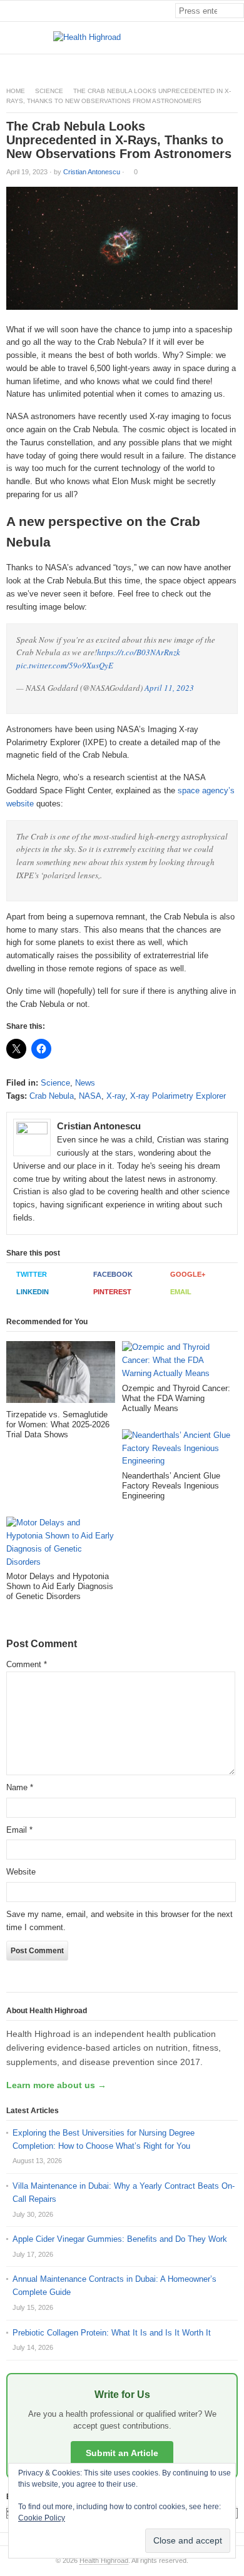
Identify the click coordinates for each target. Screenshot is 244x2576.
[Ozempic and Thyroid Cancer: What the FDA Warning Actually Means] (176, 1362)
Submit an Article (122, 2453)
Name (20, 1787)
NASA (90, 1096)
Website (21, 1872)
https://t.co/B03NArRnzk (139, 652)
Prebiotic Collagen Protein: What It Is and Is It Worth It (112, 2333)
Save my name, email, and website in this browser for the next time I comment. (119, 1921)
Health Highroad (104, 2560)
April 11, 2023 (169, 688)
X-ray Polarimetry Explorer (178, 1096)
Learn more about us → (56, 2085)
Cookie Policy (42, 2518)
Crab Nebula (52, 1096)
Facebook (113, 1274)
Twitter (32, 1274)
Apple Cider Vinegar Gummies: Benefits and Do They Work (120, 2239)
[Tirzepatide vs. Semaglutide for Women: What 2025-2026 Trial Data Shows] (61, 1375)
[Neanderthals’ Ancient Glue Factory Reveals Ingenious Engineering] (176, 1450)
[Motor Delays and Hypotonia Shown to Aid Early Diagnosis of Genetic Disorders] (61, 1544)
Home (16, 91)
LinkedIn (33, 1292)
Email (181, 1292)
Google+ (188, 1274)
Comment (27, 1664)
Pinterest (112, 1292)
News (85, 1083)
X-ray (116, 1096)
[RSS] (237, 65)
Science (49, 91)
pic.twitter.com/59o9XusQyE (65, 665)
